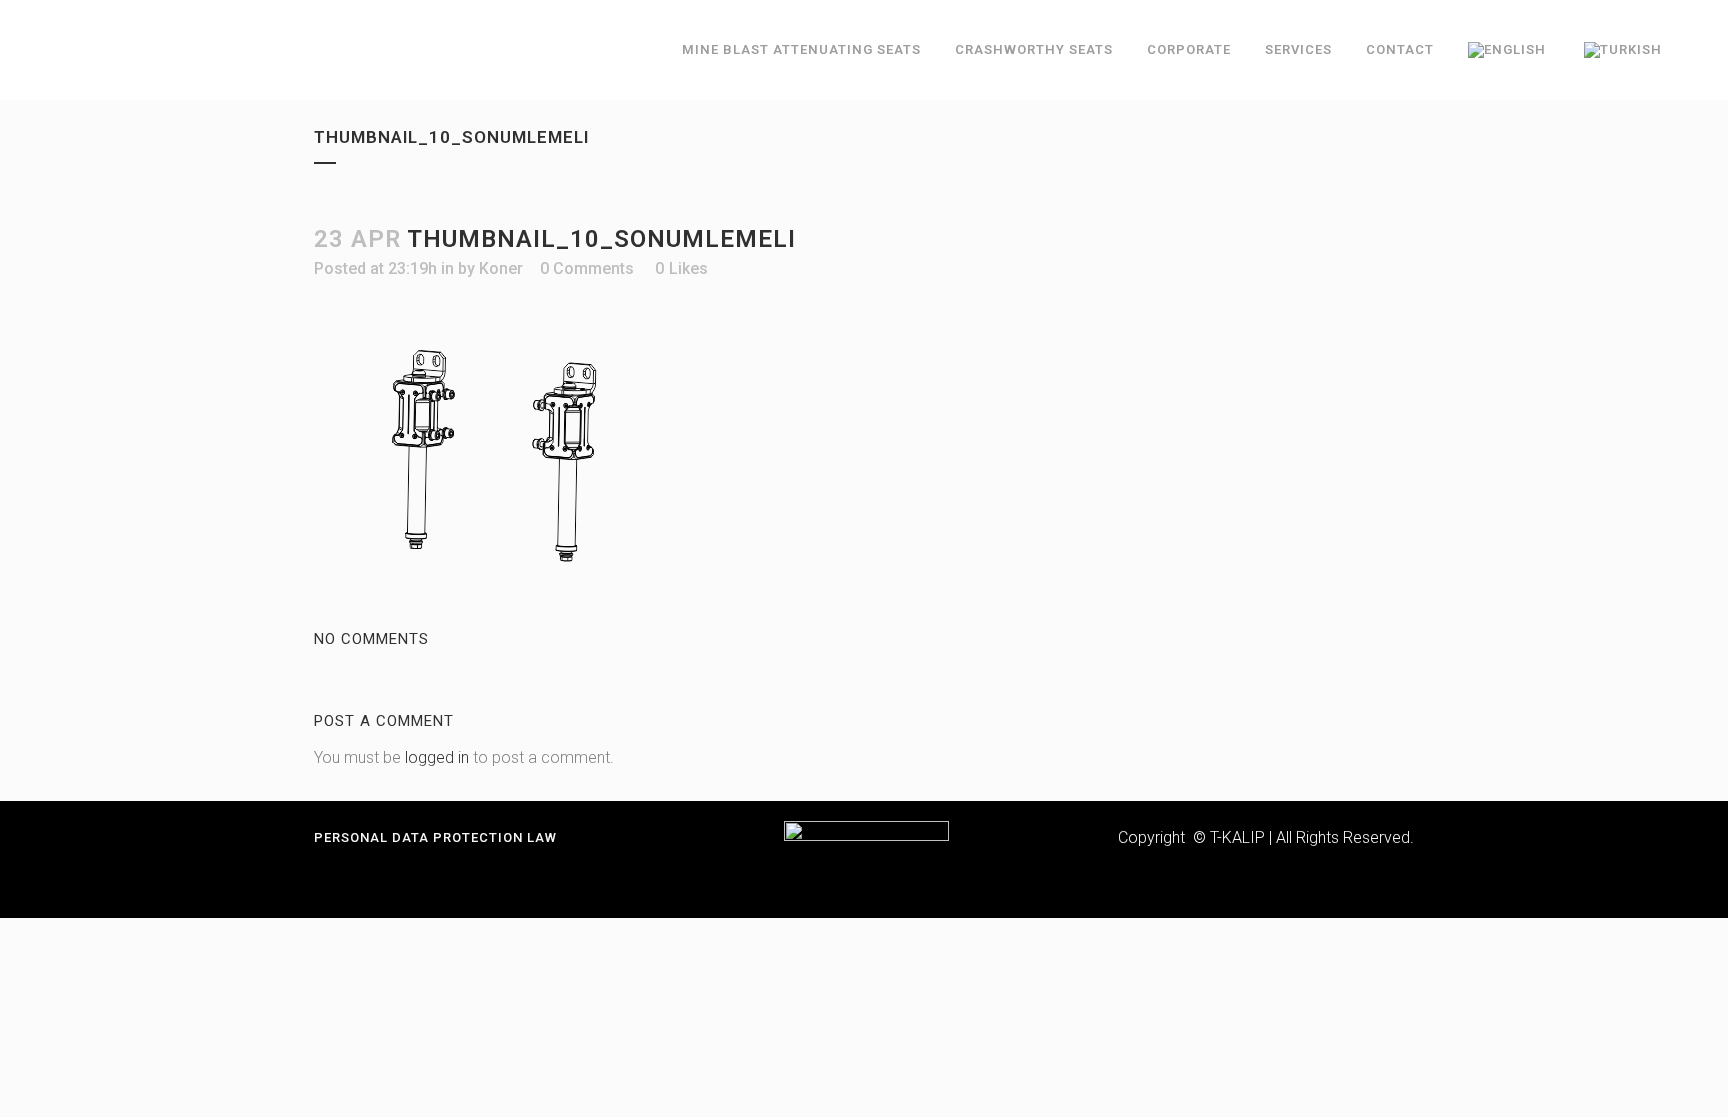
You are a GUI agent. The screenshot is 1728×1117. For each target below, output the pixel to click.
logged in (437, 757)
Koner (501, 268)
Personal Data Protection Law (435, 837)
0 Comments (587, 268)
